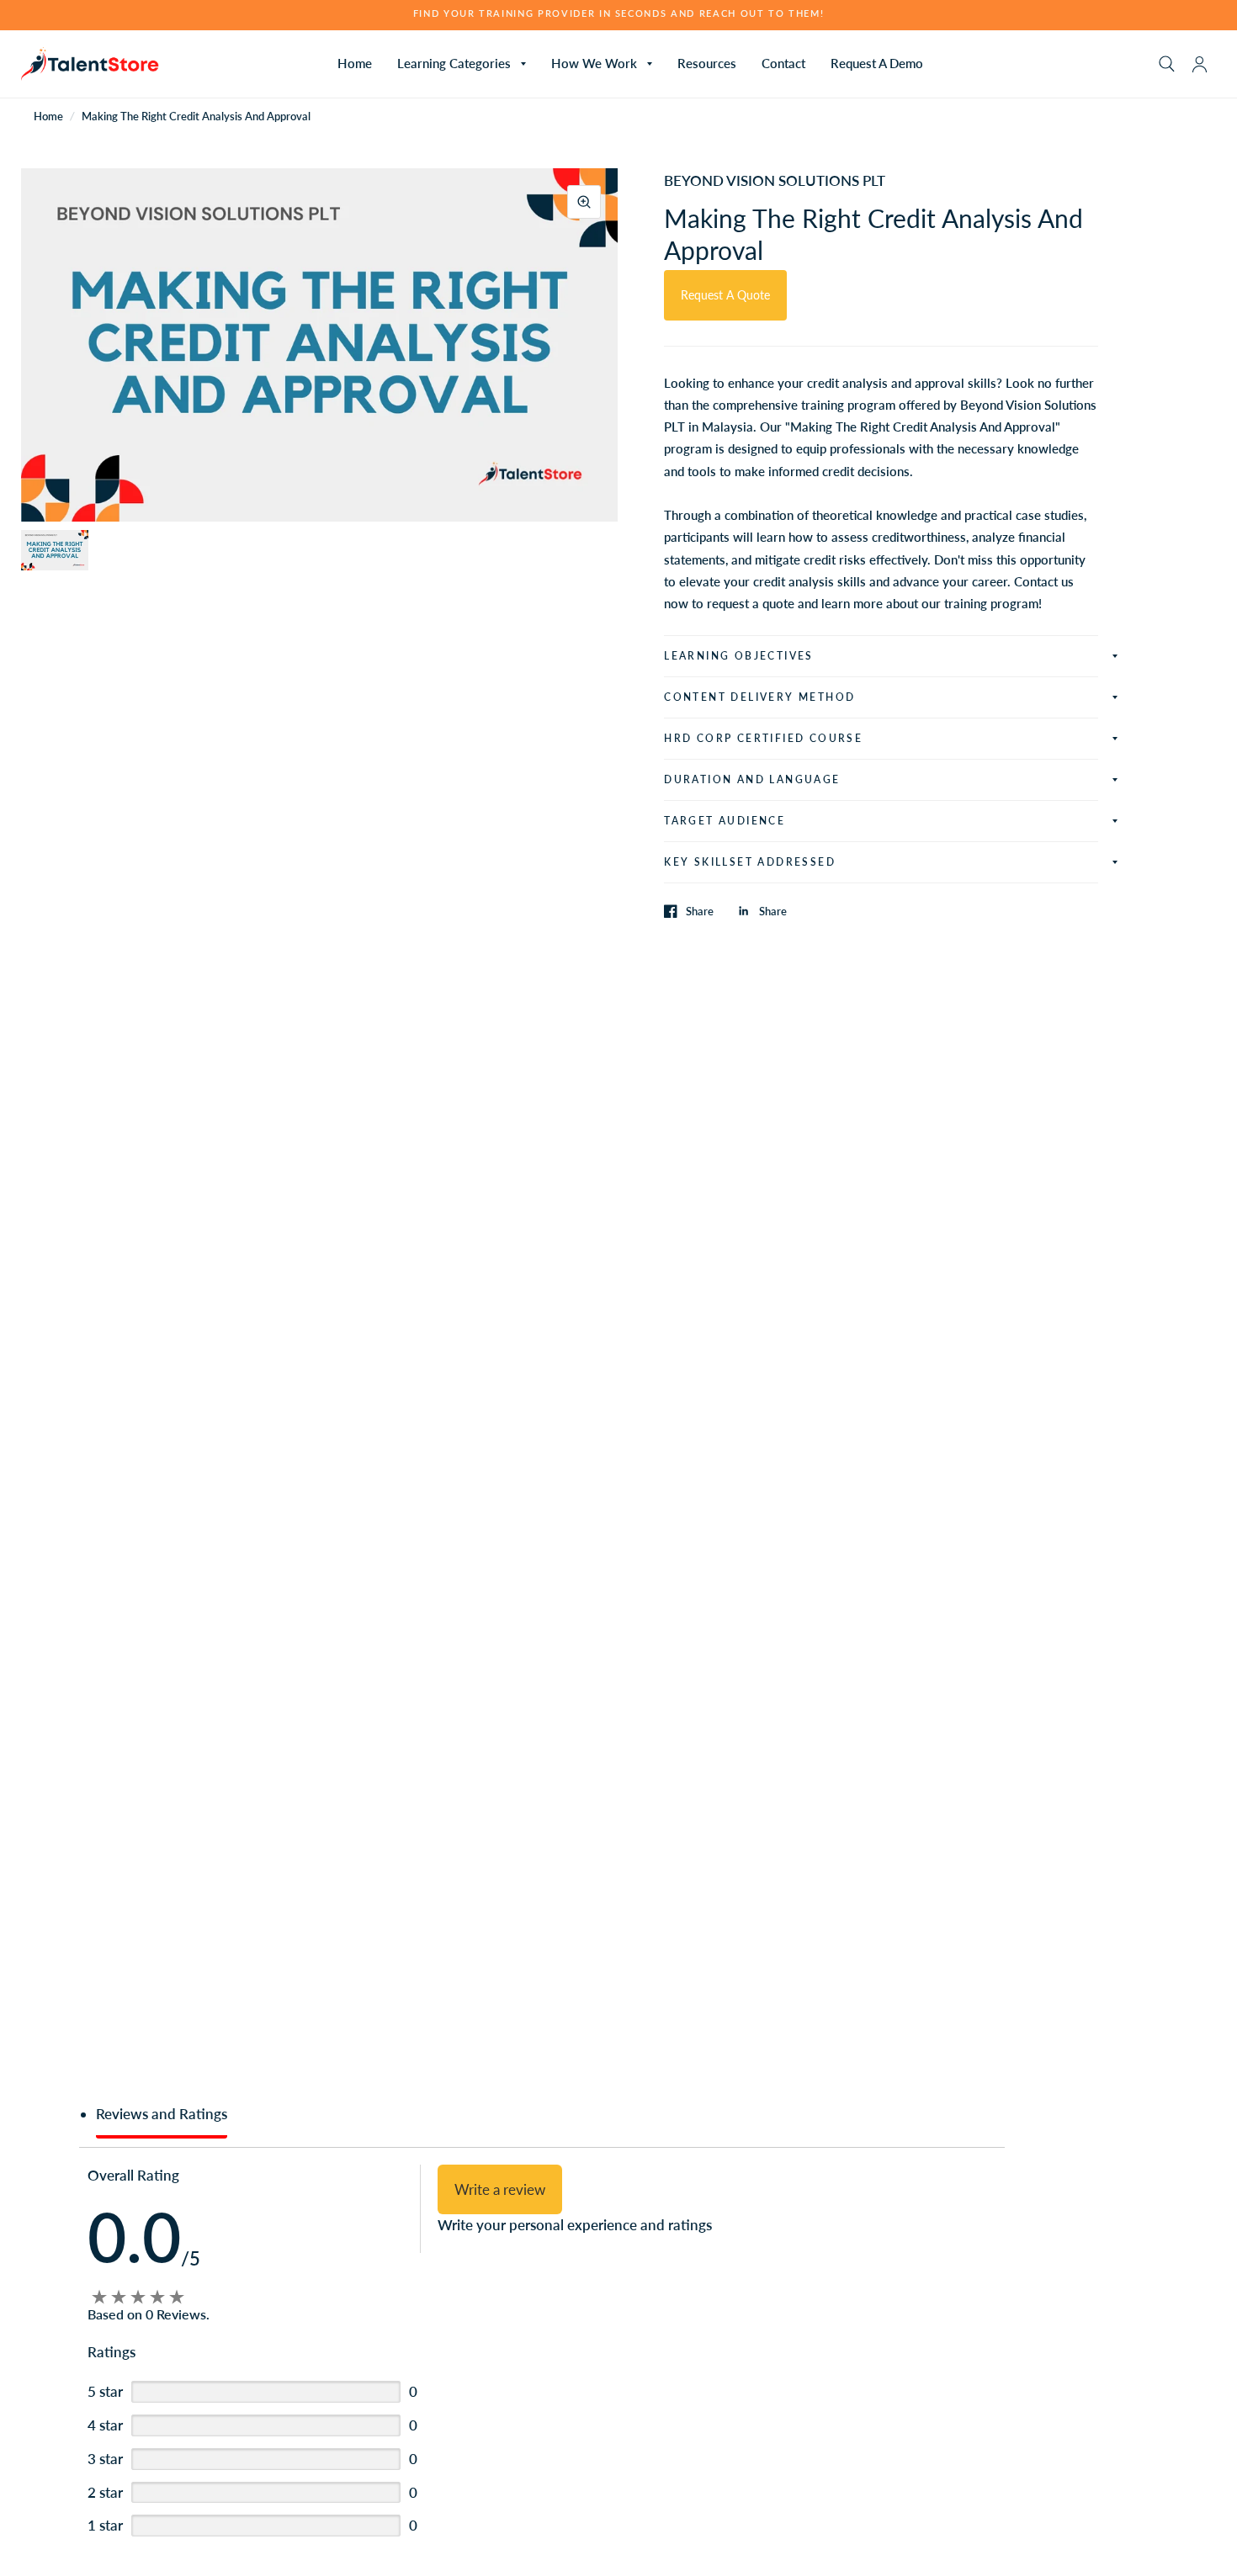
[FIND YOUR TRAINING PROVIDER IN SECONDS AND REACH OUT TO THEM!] (619, 14)
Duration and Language (752, 779)
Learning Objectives (739, 656)
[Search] (1167, 64)
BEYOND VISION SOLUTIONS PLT (775, 180)
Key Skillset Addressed (750, 862)
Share (700, 911)
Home (355, 63)
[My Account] (1200, 64)
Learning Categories (454, 63)
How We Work (594, 63)
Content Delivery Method (759, 697)
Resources (707, 63)
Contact (783, 63)
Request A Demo (877, 63)
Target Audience (725, 821)
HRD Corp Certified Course (763, 738)
